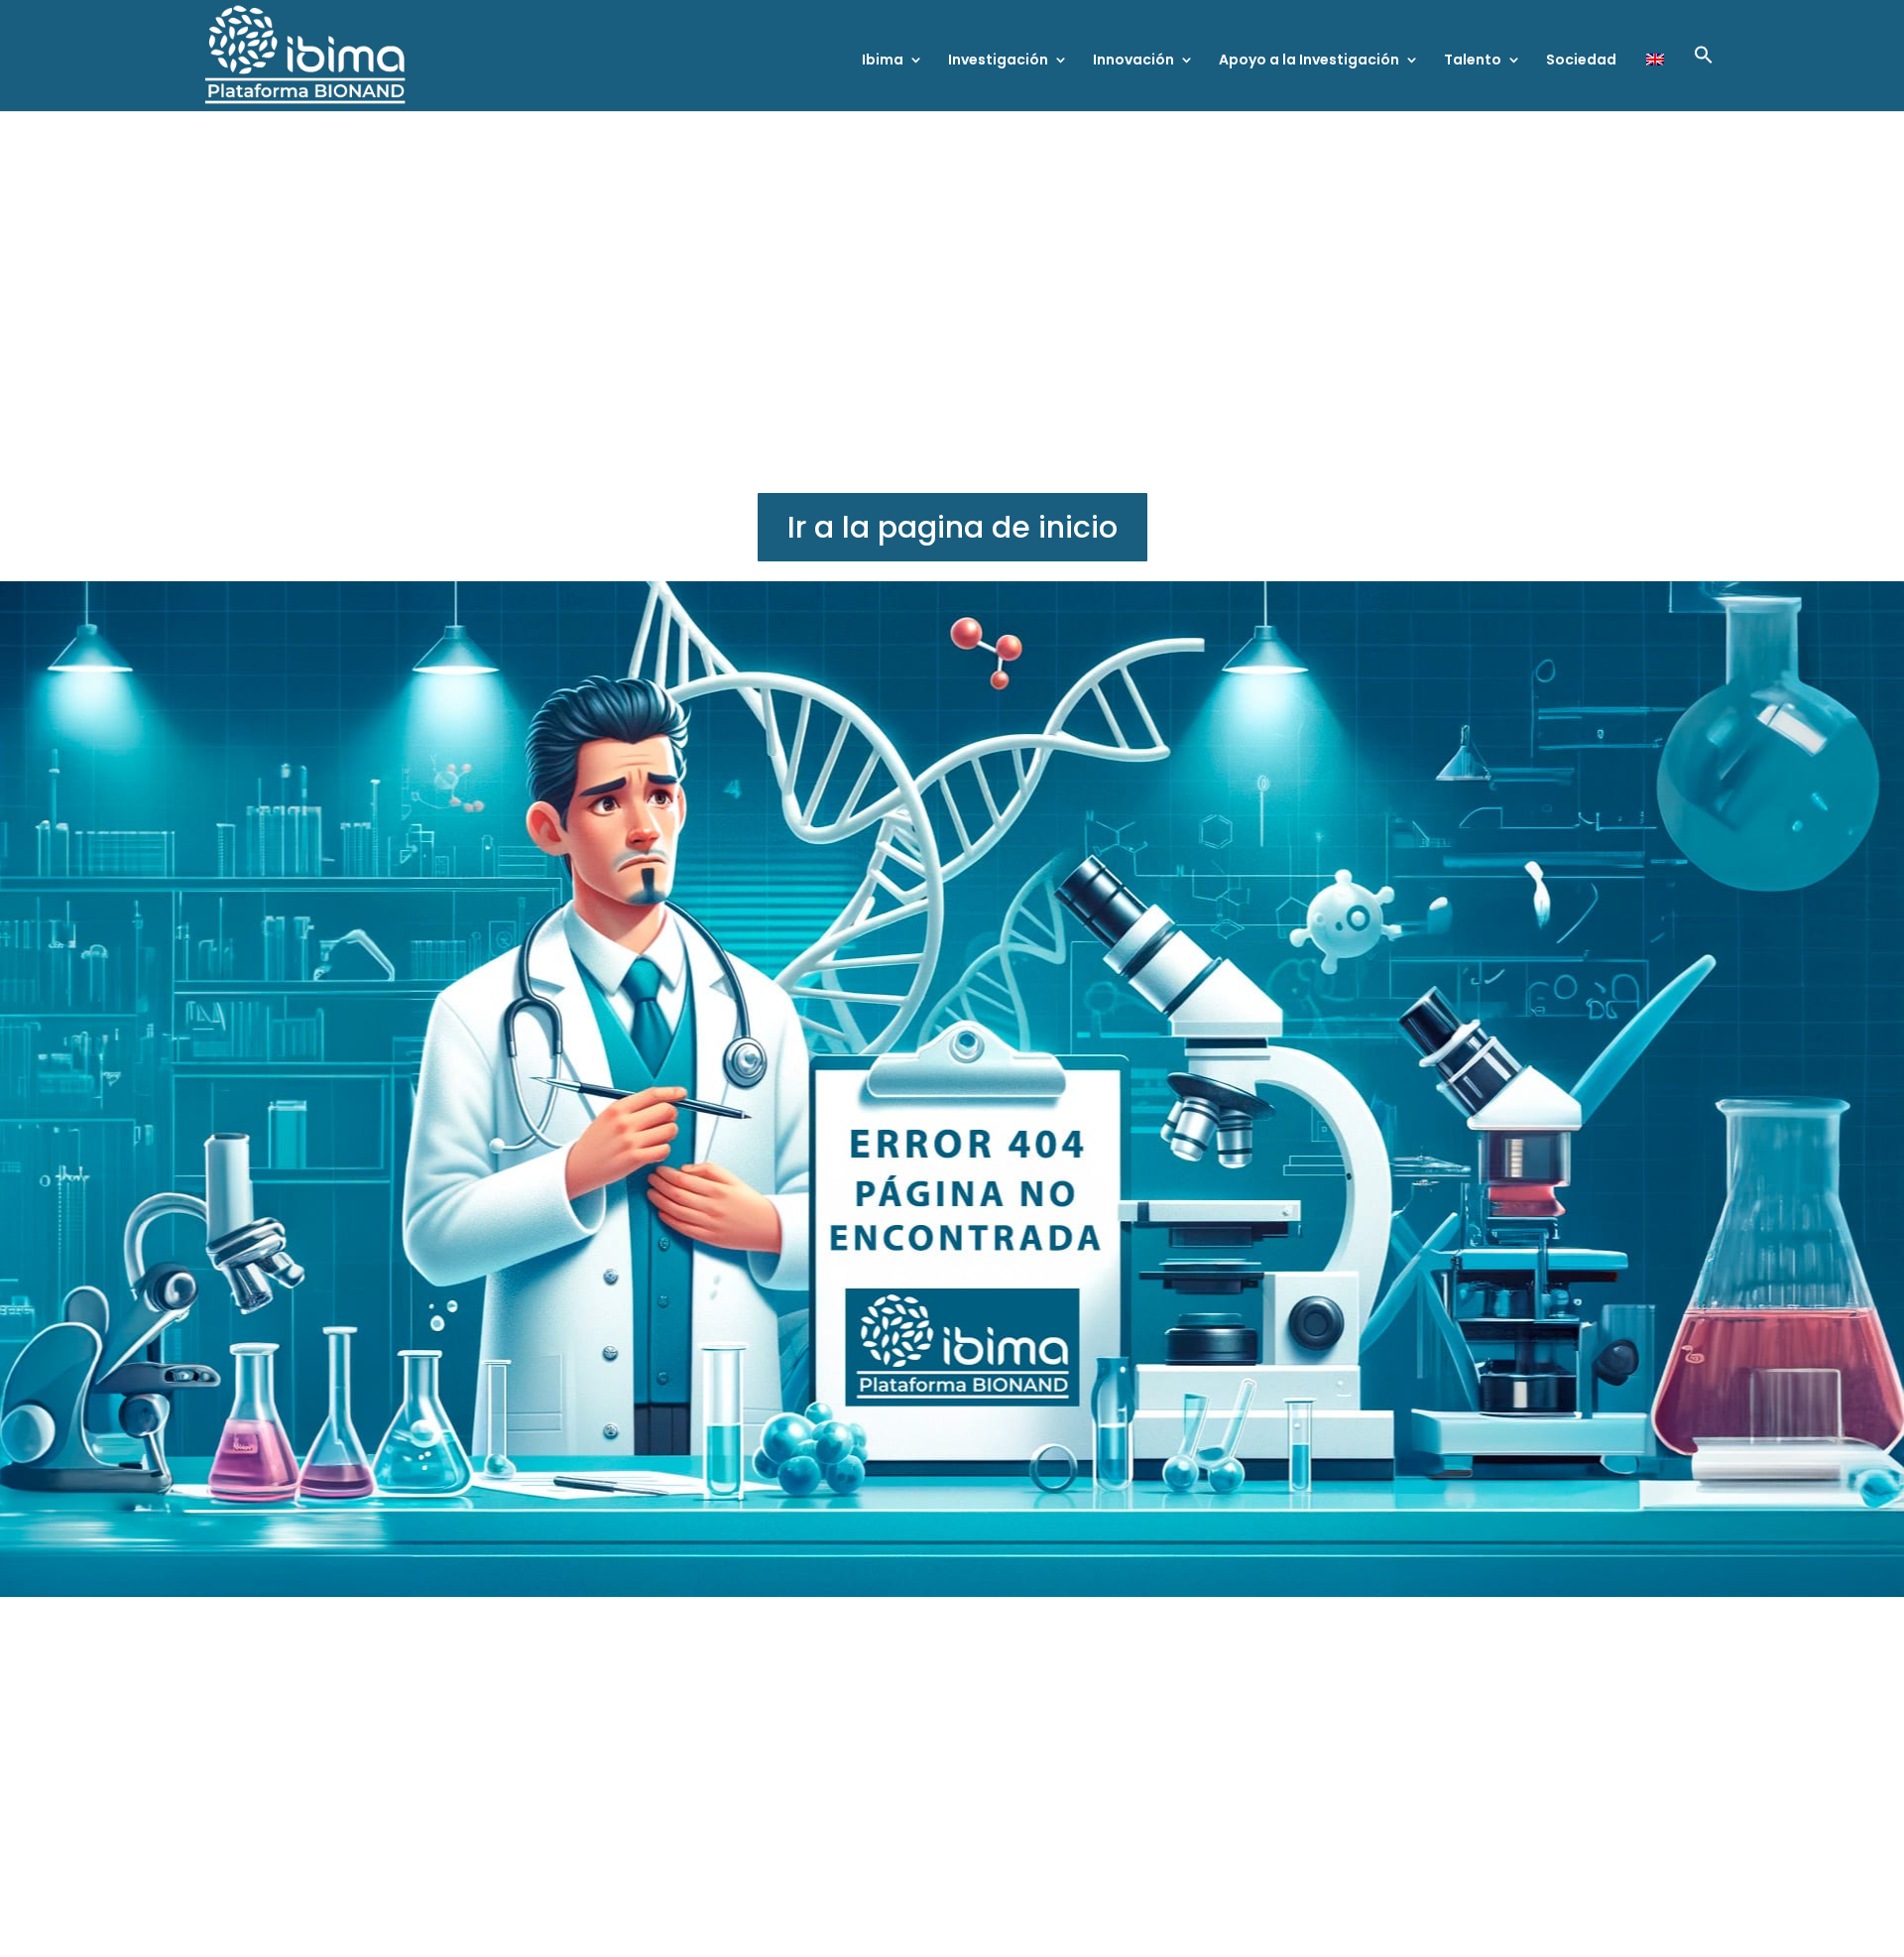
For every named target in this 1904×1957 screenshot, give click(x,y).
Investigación (998, 61)
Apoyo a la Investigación (1309, 61)
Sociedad (1581, 61)
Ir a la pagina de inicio (952, 527)
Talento (1473, 61)
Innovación (1133, 61)
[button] (1704, 78)
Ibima (883, 61)
